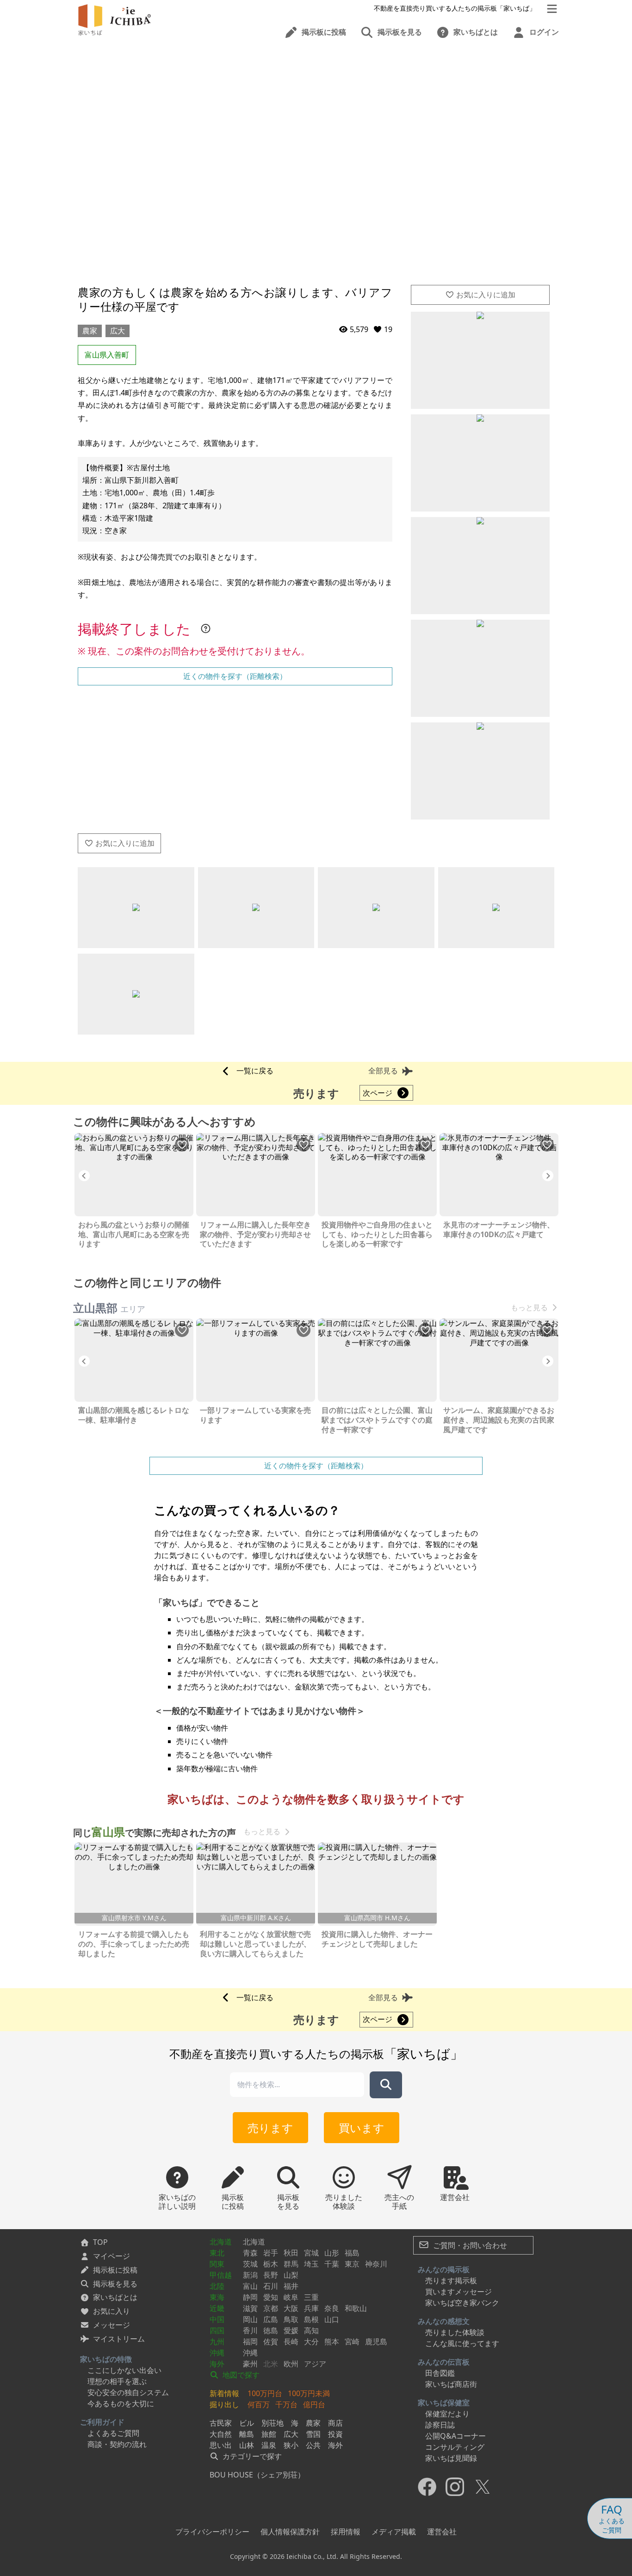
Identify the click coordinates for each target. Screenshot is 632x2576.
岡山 (250, 2319)
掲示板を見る (115, 2284)
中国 (217, 2319)
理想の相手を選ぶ (117, 2381)
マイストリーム (119, 2339)
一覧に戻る (255, 1071)
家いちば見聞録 (451, 2458)
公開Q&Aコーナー (455, 2436)
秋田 (291, 2253)
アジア (315, 2364)
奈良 (332, 2308)
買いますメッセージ (459, 2292)
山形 (332, 2253)
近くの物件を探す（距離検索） (235, 676)
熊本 (332, 2342)
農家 (90, 331)
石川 (271, 2286)
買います (362, 2128)
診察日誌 (440, 2425)
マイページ (112, 2256)
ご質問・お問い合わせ (469, 2245)
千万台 (286, 2404)
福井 (291, 2286)
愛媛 (291, 2330)
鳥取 (291, 2319)
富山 (250, 2286)
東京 (352, 2264)
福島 (352, 2253)
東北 (217, 2253)
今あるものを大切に (121, 2403)
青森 (250, 2253)
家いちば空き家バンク (462, 2303)
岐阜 (291, 2297)
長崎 (291, 2342)
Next (548, 1176)
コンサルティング (455, 2447)
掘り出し (224, 2404)
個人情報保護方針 (290, 2532)
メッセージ (112, 2325)
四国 (217, 2330)
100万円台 (265, 2393)
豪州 (250, 2364)
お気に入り (112, 2311)
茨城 (250, 2264)
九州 (217, 2342)
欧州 (291, 2364)
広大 (118, 331)
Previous (84, 1176)
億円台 (314, 2404)
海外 (217, 2364)
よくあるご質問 (113, 2433)
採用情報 (346, 2532)
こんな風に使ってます (462, 2343)
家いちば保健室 (444, 2403)
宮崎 (352, 2342)
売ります (270, 2128)
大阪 (291, 2308)
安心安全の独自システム (128, 2392)
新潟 (250, 2275)
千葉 (332, 2264)
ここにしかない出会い (124, 2370)
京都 (271, 2308)
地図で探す (240, 2375)
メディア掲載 (394, 2532)
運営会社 (442, 2532)
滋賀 (250, 2308)
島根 (311, 2319)
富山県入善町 (107, 355)
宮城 (311, 2253)
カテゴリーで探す (251, 2456)
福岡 (250, 2342)
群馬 (291, 2264)
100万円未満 (309, 2393)
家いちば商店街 (451, 2384)
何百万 (259, 2404)
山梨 (291, 2275)
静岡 (250, 2297)
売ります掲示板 (451, 2280)
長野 (271, 2275)
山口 (332, 2319)
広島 (271, 2319)
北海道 (221, 2242)
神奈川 (376, 2264)
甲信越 (221, 2275)
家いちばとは (115, 2297)
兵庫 (311, 2308)
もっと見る (529, 1308)
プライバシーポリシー (212, 2532)
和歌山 (356, 2308)
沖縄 (217, 2353)
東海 (217, 2297)
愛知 (271, 2297)
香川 (250, 2330)
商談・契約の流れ (117, 2444)
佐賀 (271, 2342)
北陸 (217, 2286)
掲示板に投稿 (115, 2270)
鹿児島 (376, 2342)
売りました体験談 (455, 2332)
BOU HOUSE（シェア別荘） (257, 2475)
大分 (311, 2342)
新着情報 (224, 2393)
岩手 (271, 2253)
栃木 (271, 2264)
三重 (311, 2297)
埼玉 (311, 2264)
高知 (311, 2330)
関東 (217, 2264)
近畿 (217, 2308)
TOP (100, 2242)
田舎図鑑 (440, 2373)
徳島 (271, 2330)
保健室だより (447, 2414)
